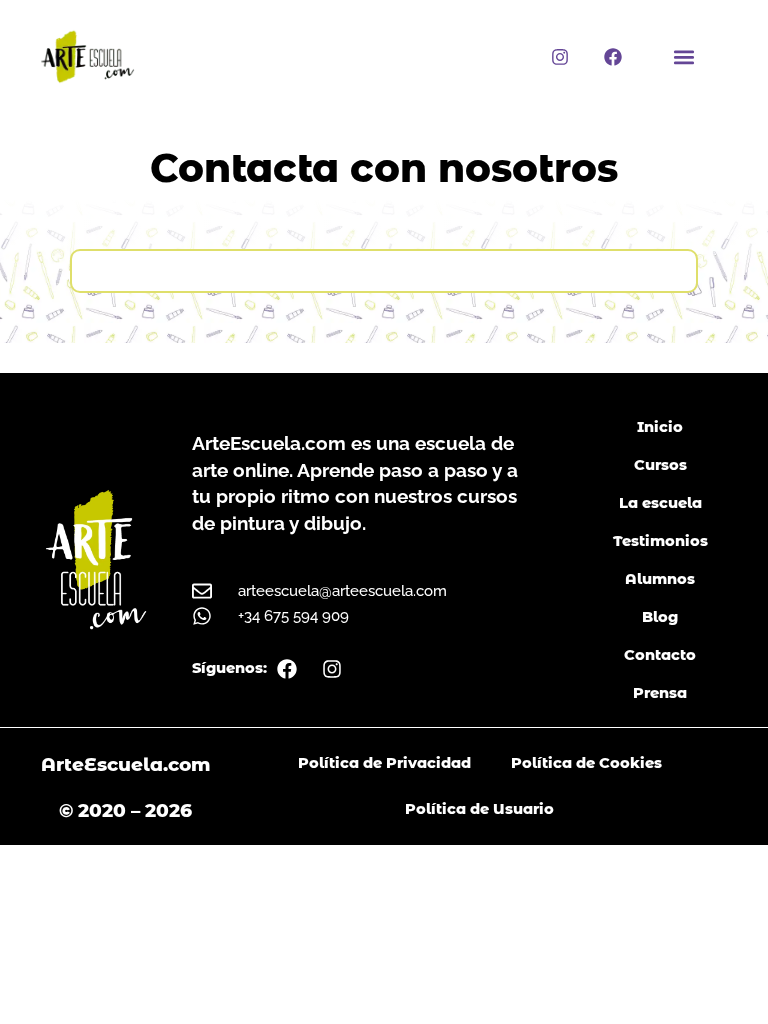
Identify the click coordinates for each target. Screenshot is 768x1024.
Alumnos (660, 579)
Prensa (660, 693)
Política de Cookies (586, 763)
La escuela (660, 503)
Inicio (660, 427)
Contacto (660, 655)
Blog (660, 617)
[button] (684, 56)
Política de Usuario (479, 809)
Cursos (660, 465)
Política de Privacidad (384, 763)
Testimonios (660, 541)
